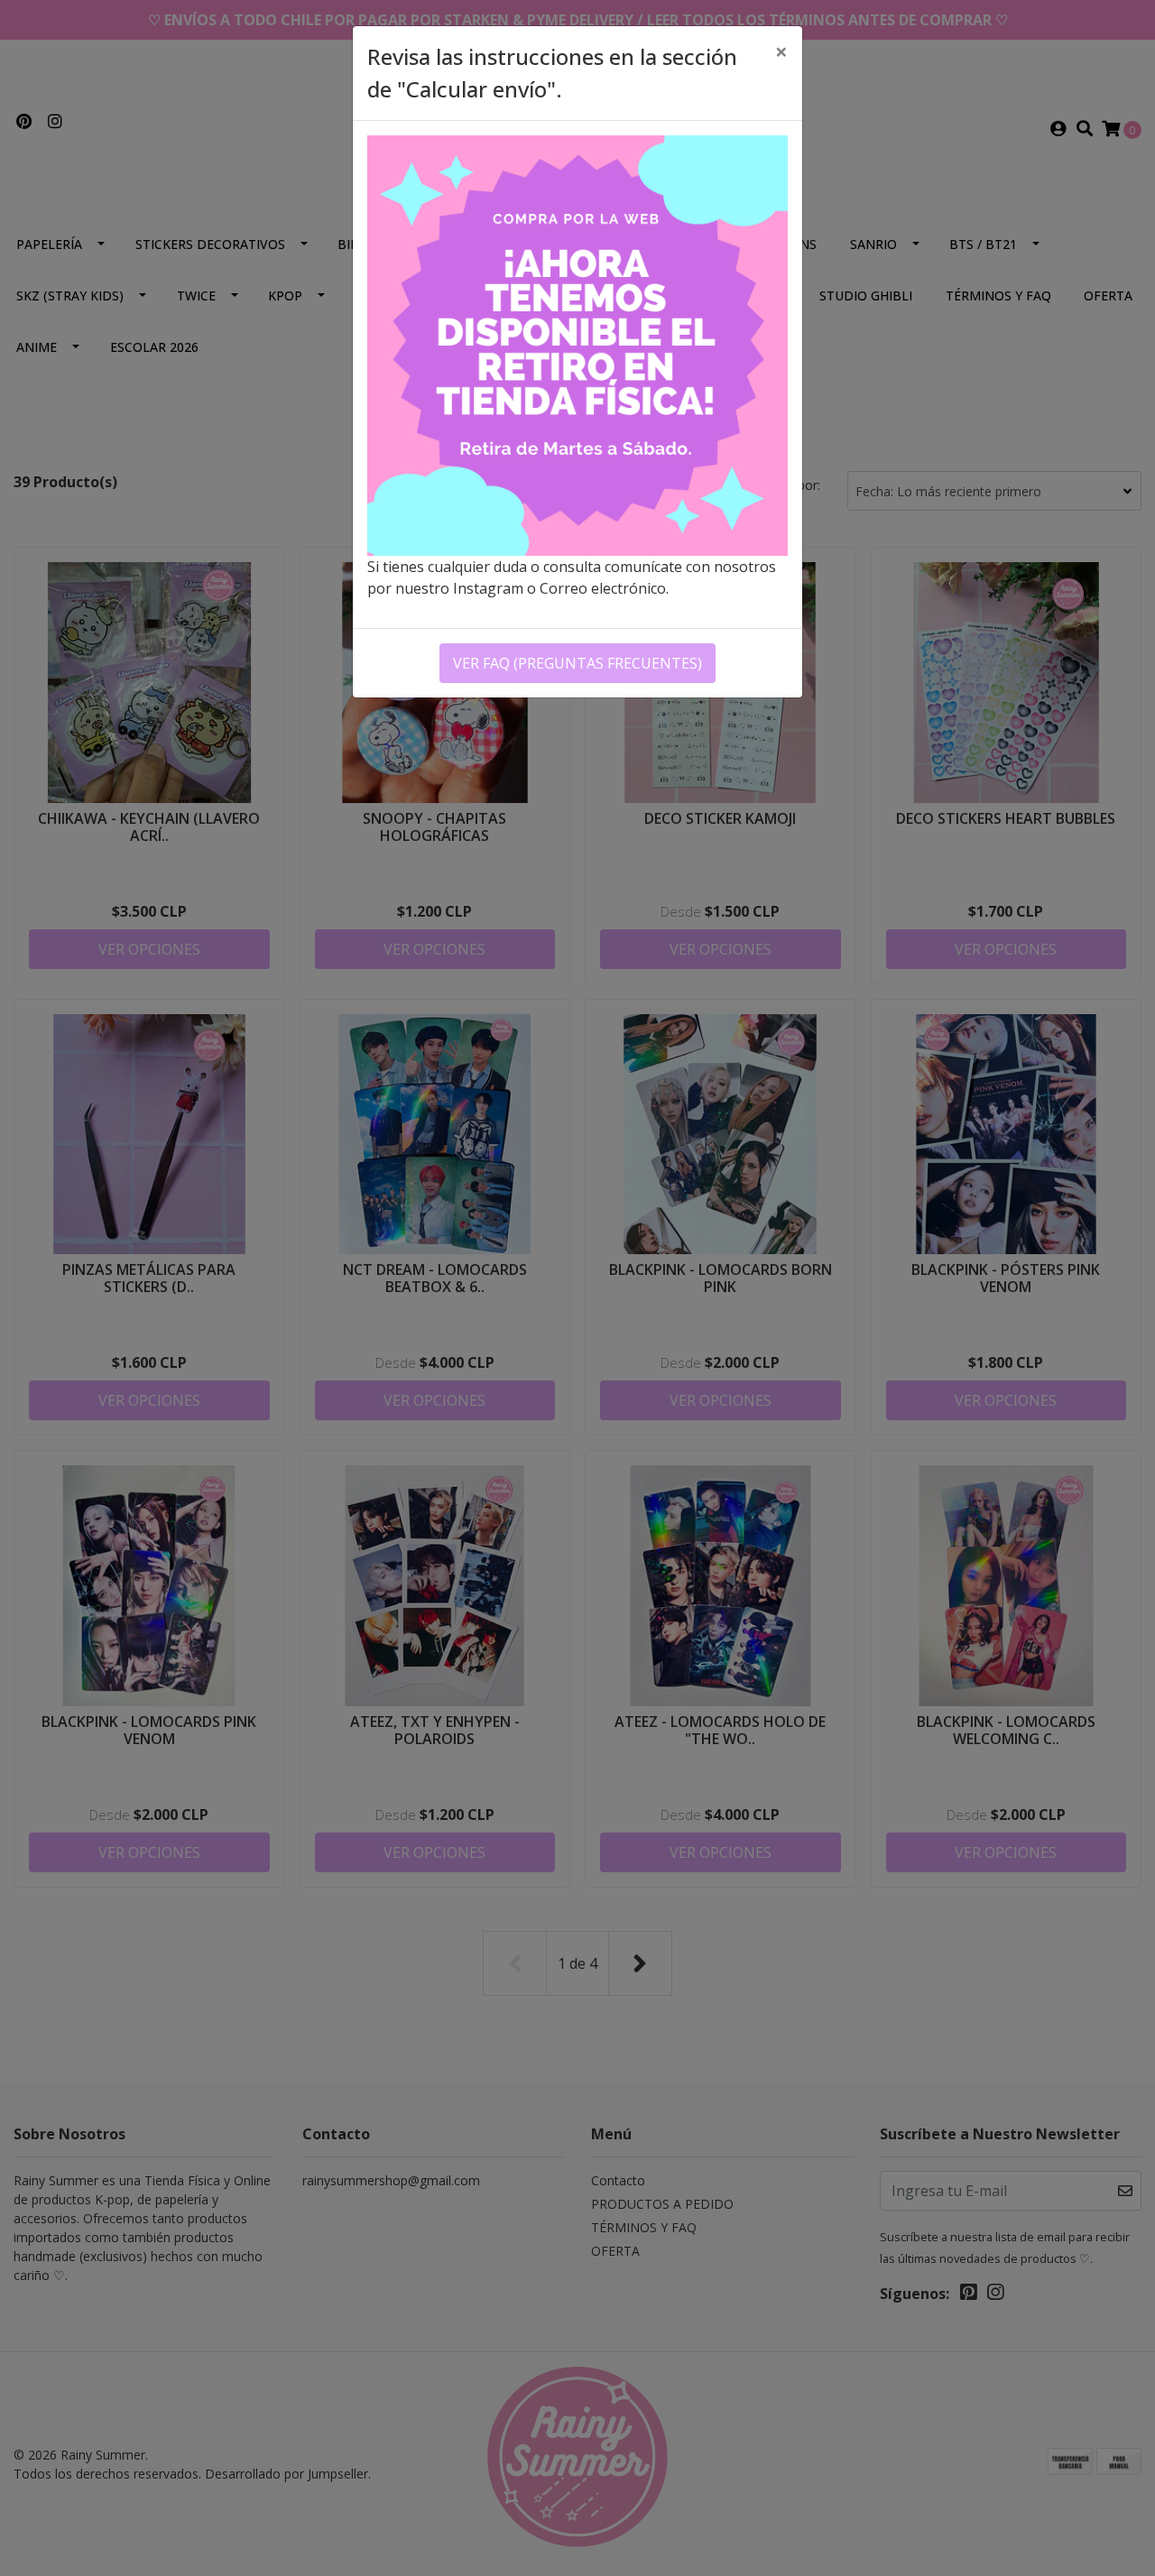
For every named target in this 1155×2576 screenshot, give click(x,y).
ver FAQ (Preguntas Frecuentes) (577, 663)
